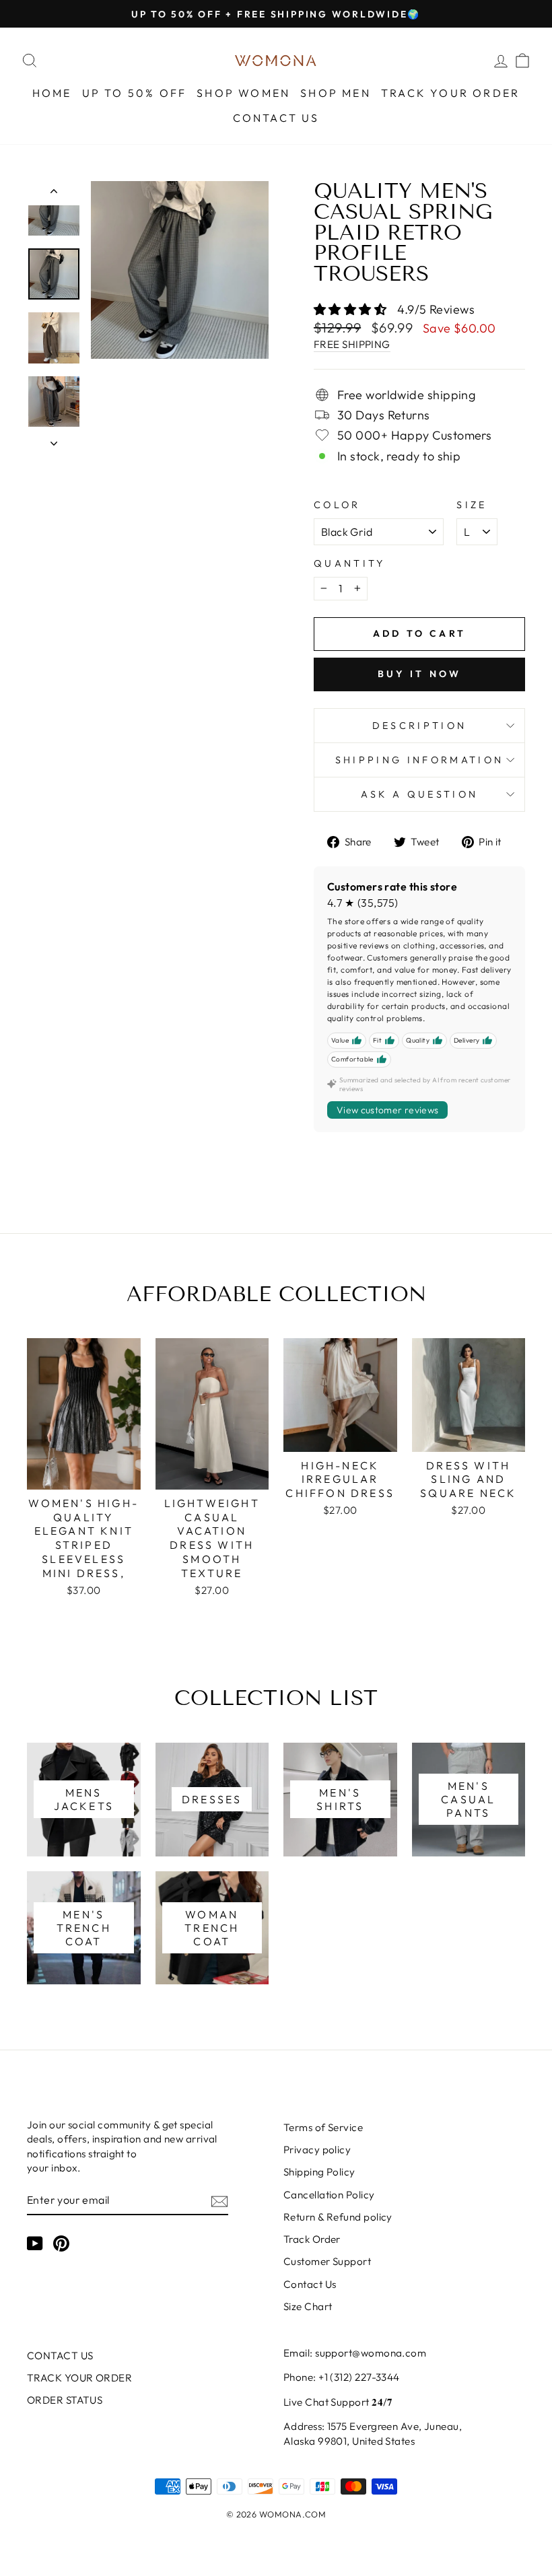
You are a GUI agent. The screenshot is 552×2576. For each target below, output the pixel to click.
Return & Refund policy (338, 2217)
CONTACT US (276, 118)
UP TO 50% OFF (135, 93)
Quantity (350, 563)
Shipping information (419, 760)
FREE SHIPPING (352, 344)
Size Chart (308, 2306)
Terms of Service (323, 2127)
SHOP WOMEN (243, 93)
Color (337, 505)
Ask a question (419, 794)
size (472, 505)
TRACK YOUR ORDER (450, 93)
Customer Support (327, 2261)
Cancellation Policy (329, 2195)
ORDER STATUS (65, 2400)
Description (420, 726)
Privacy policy (317, 2150)
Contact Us (310, 2284)
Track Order (312, 2239)
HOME (52, 93)
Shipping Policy (319, 2172)
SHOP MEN (336, 93)
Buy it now (420, 674)
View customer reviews (387, 1110)
